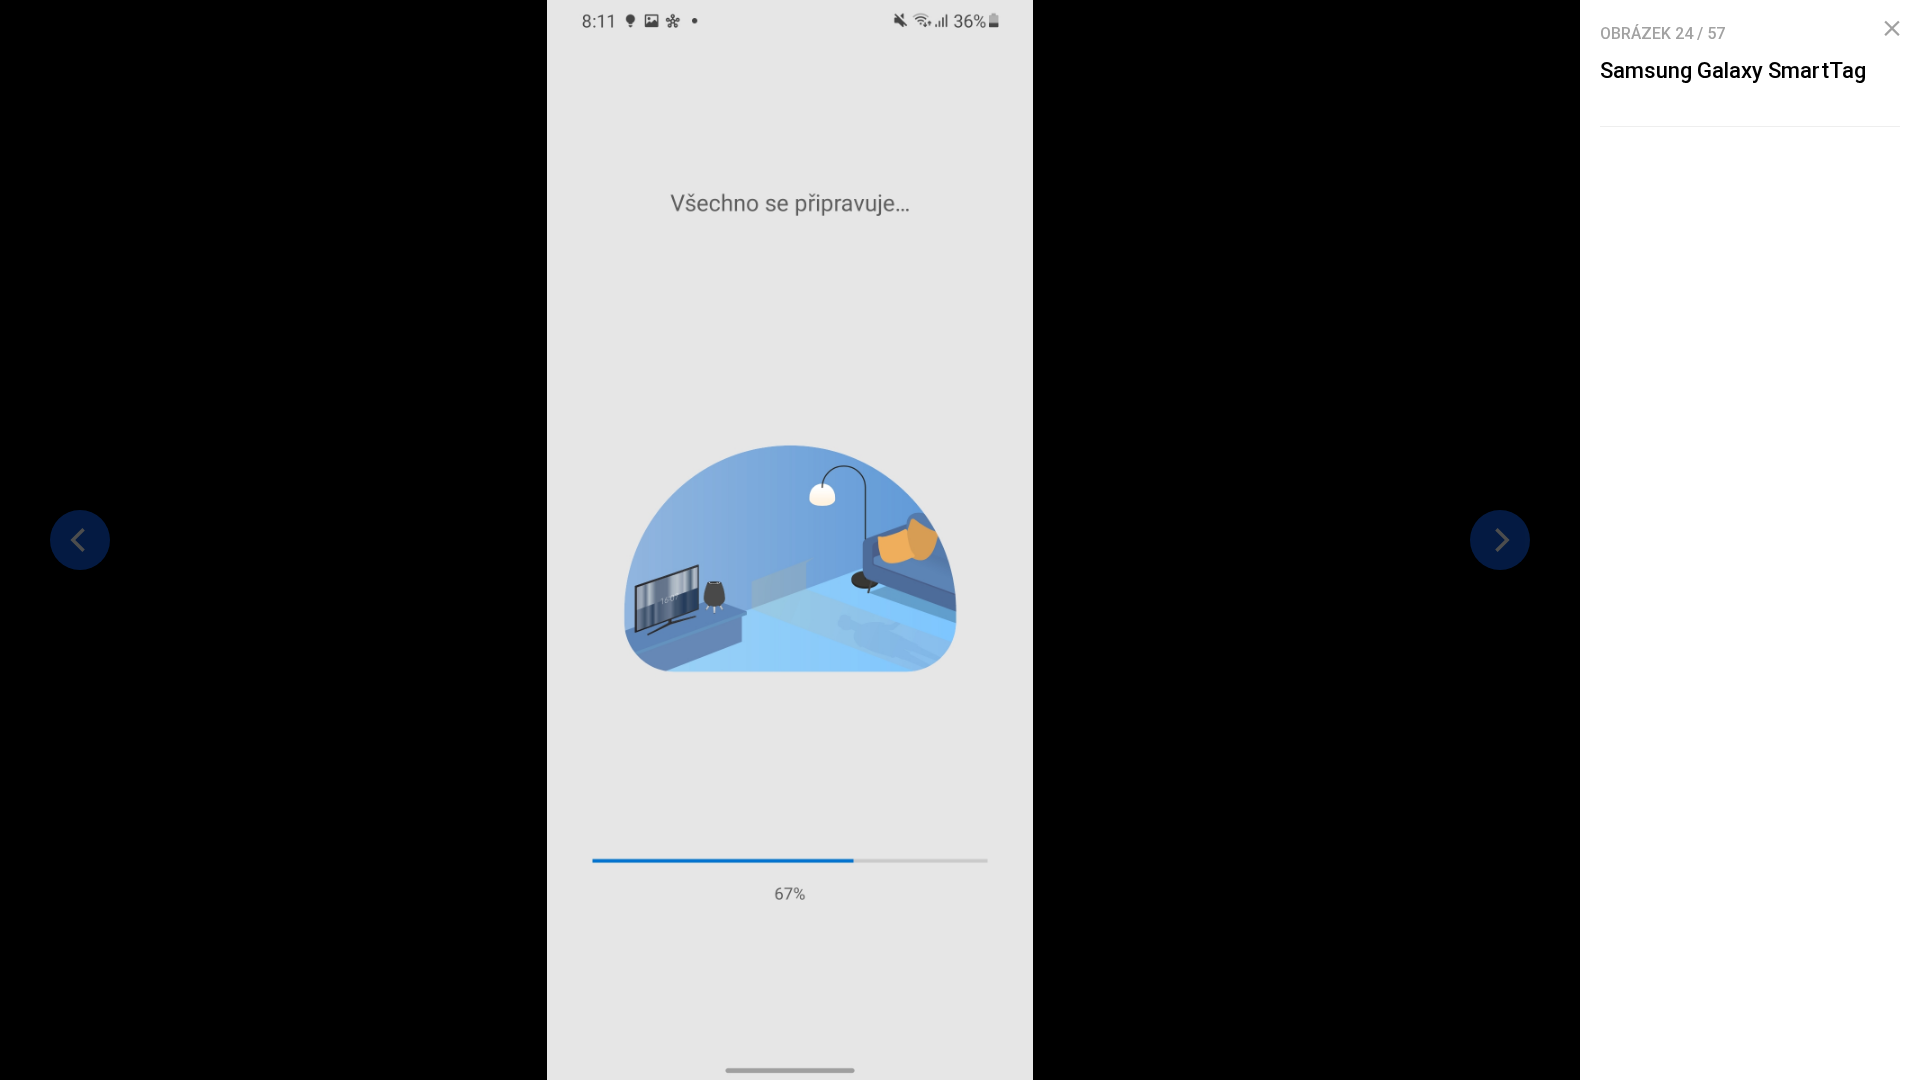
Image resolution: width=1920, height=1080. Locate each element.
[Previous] (80, 540)
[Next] (1500, 540)
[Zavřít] (1892, 29)
